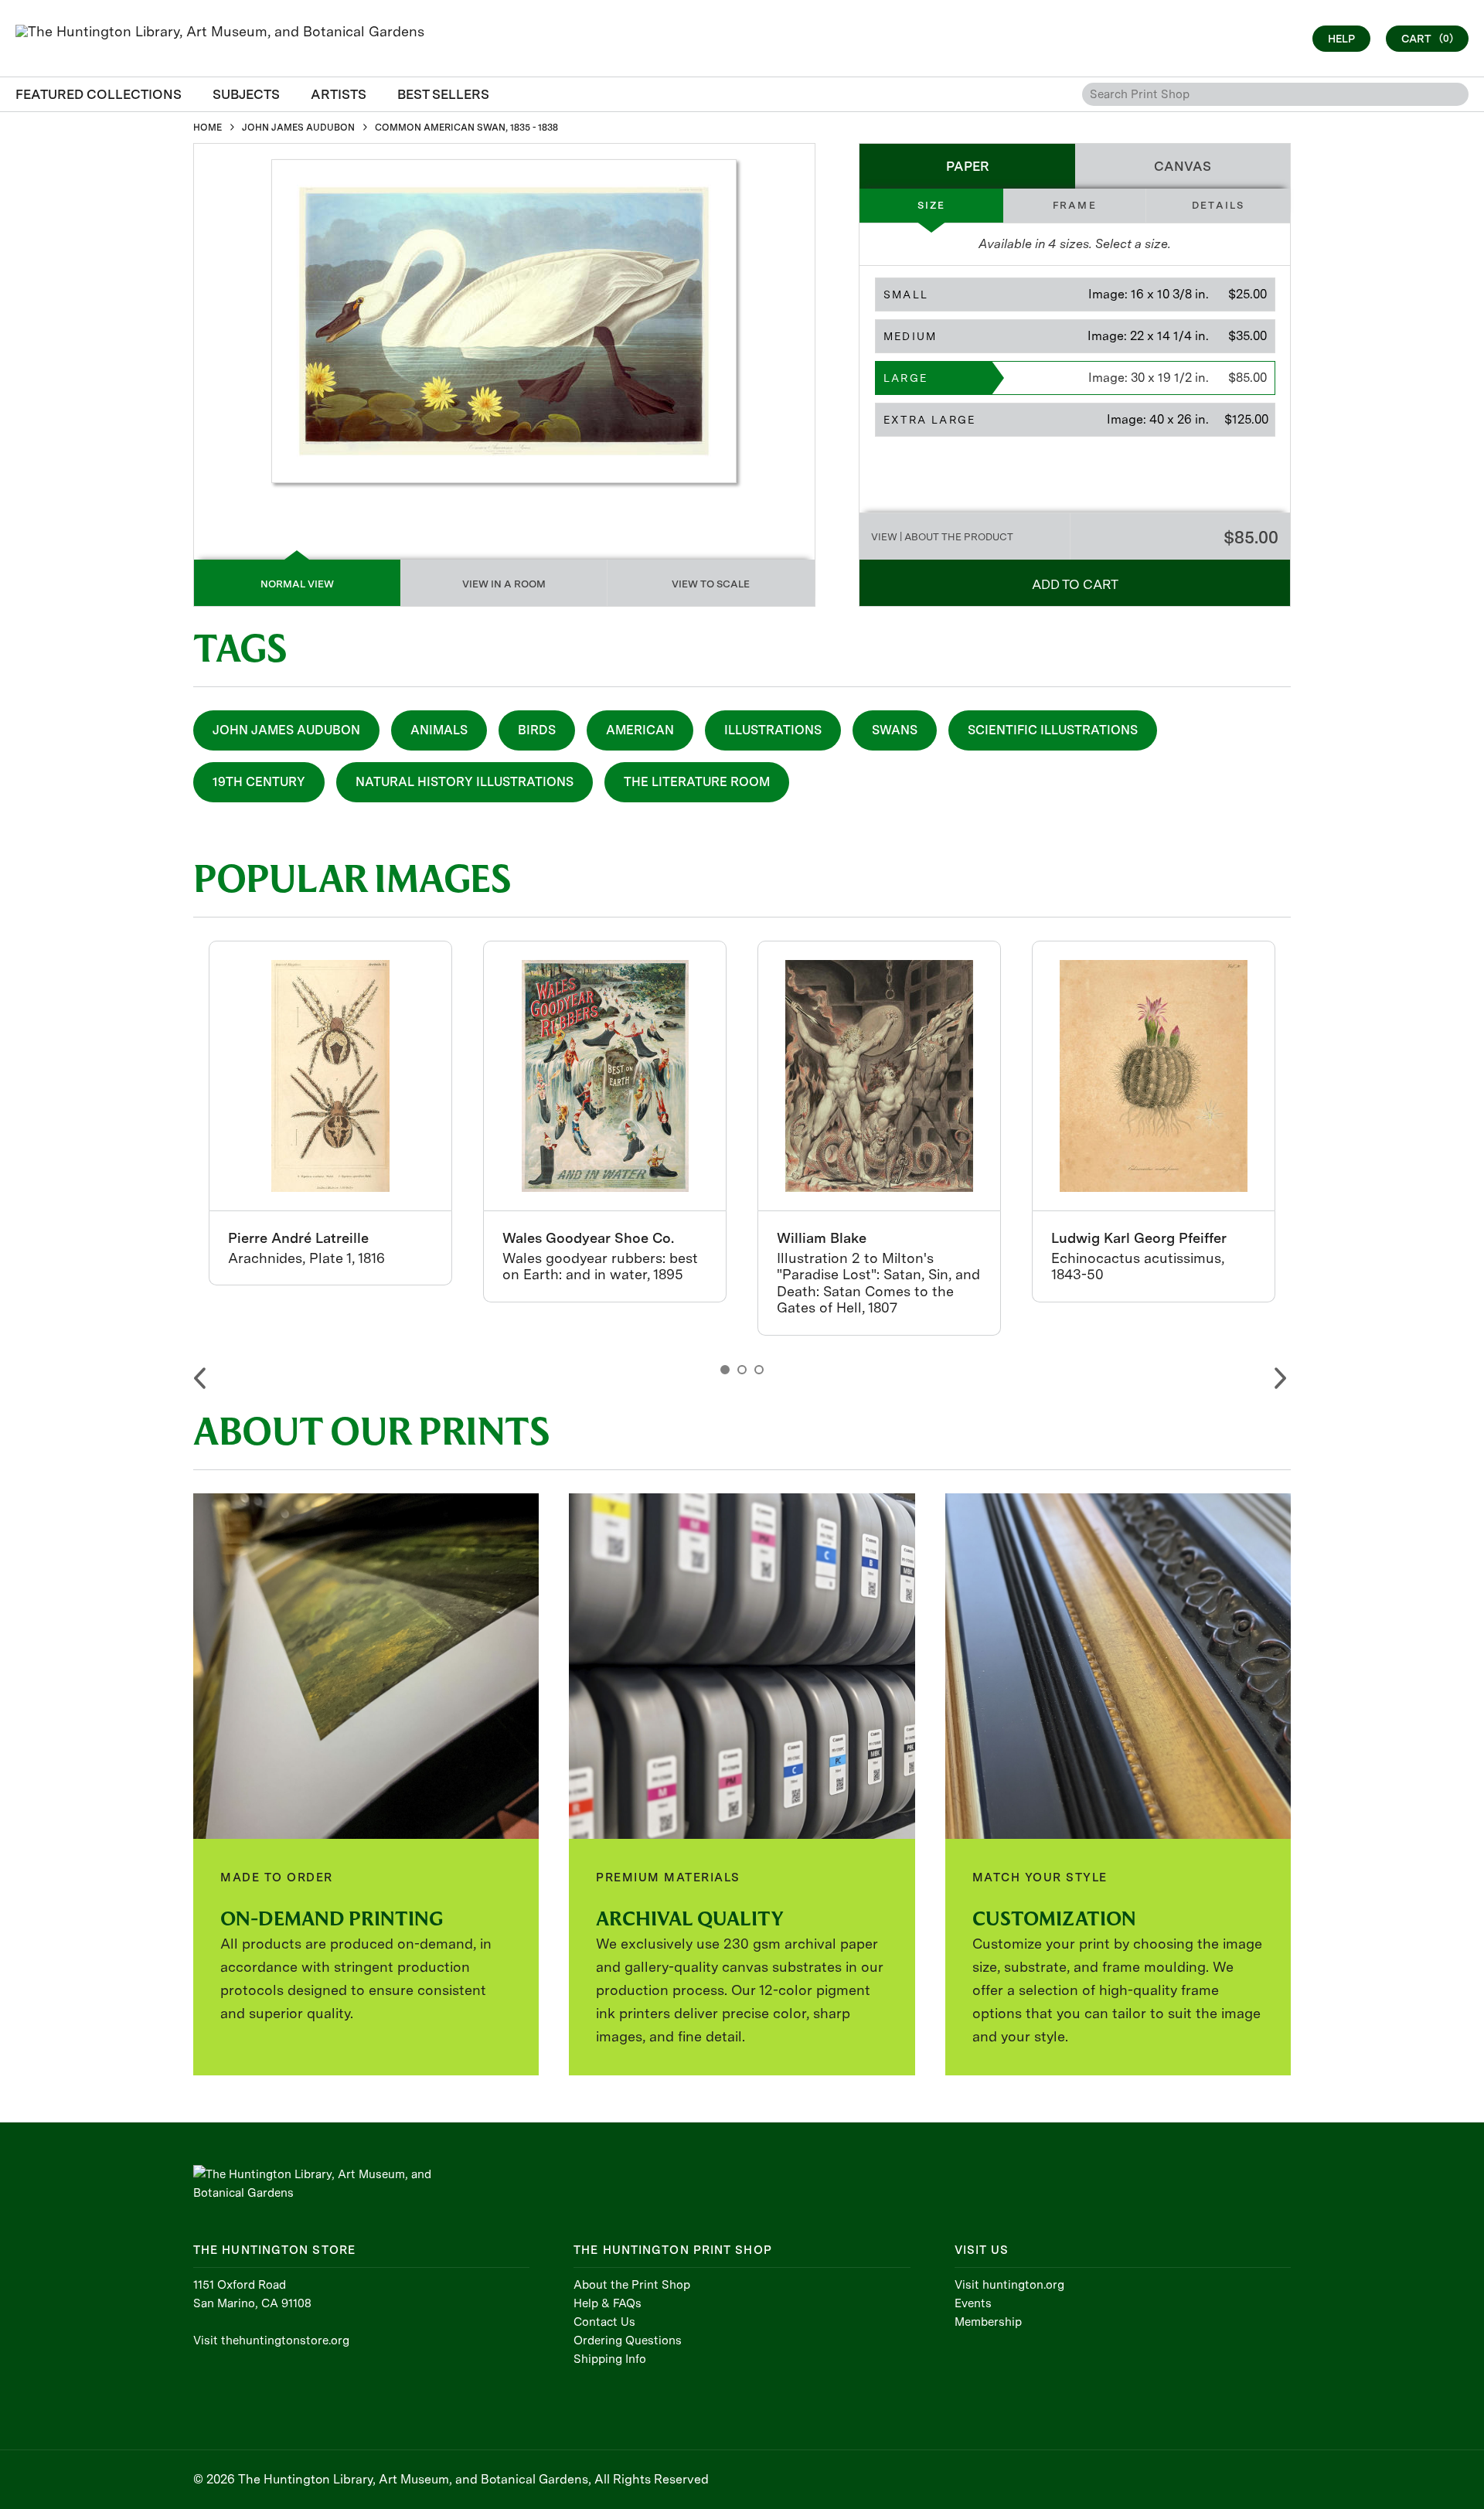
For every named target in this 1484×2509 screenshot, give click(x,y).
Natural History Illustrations (465, 782)
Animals (439, 730)
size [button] (932, 205)
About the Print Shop (632, 2285)
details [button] (1218, 205)
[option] (330, 1113)
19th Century (259, 782)
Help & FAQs (608, 2303)
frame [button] (1075, 205)
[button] (1075, 294)
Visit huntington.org (1009, 2285)
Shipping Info (610, 2359)
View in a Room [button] (504, 584)
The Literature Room (697, 782)
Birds (537, 730)
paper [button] (968, 166)
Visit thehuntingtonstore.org (271, 2340)
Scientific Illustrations (1053, 730)
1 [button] (725, 1370)
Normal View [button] (297, 584)
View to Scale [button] (711, 584)
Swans (895, 730)
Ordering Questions (628, 2340)
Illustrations (773, 730)
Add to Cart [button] (1075, 584)
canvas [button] (1183, 166)
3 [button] (759, 1370)
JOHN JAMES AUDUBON (298, 128)
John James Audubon (286, 730)
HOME (208, 128)
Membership (988, 2322)
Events (973, 2303)
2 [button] (742, 1370)
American (640, 730)
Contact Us (604, 2322)
